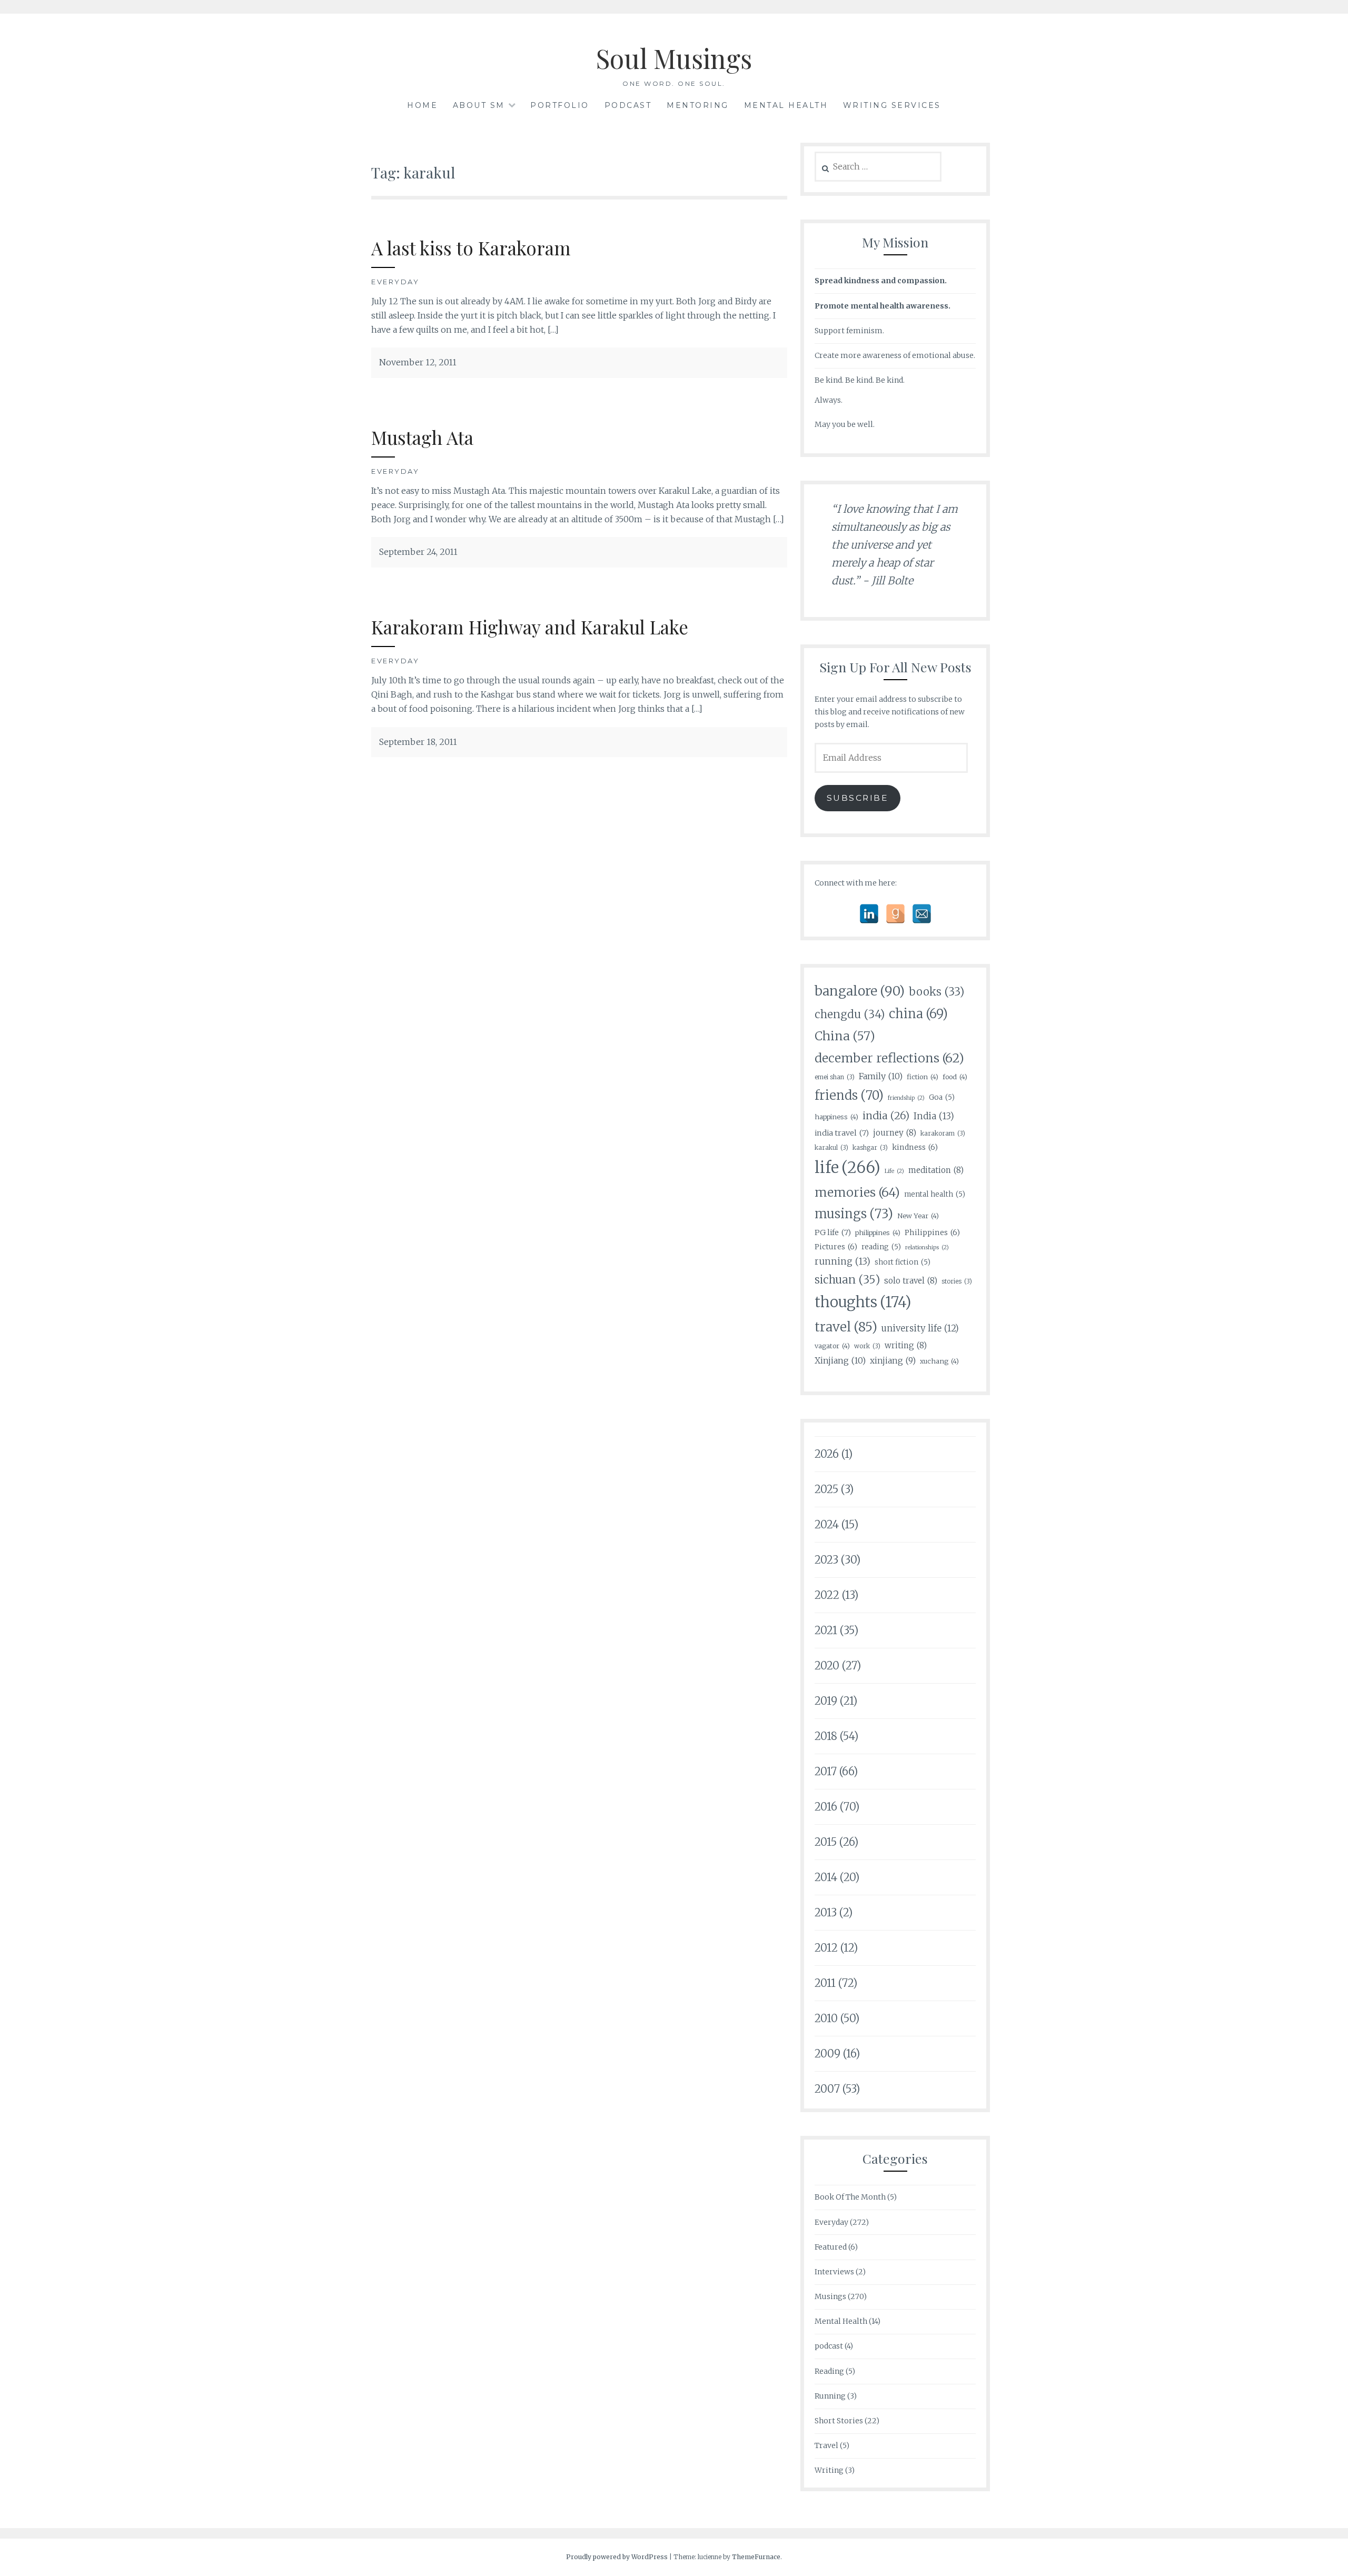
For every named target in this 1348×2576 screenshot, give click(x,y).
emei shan (835, 1077)
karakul (831, 1147)
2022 (827, 1595)
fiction (923, 1077)
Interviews (834, 2272)
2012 (826, 1948)
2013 (826, 1912)
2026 (827, 1454)
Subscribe (858, 798)
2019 (826, 1701)
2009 (827, 2053)
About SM (479, 105)
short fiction (903, 1262)
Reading (829, 2371)
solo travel (911, 1281)
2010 (826, 2018)
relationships (927, 1247)
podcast (829, 2346)
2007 (827, 2089)
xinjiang (893, 1361)
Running (830, 2396)
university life (920, 1329)
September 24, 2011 (418, 552)
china (918, 1014)
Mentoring (698, 105)
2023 (826, 1560)
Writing (829, 2470)
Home (422, 105)
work (867, 1346)
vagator (832, 1346)
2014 (826, 1877)
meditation (936, 1170)
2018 (826, 1736)
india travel (842, 1133)
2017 (826, 1771)
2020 (827, 1665)
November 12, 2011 (418, 362)
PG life (833, 1232)
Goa (942, 1097)
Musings (830, 2296)
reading (881, 1247)
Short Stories (839, 2421)
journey (895, 1133)
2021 (826, 1630)
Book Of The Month (850, 2197)
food (955, 1077)
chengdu (850, 1015)
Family (881, 1076)
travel (846, 1327)
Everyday (395, 282)
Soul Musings (674, 58)
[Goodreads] (895, 914)
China (845, 1036)
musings (854, 1214)
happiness (836, 1117)
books (936, 992)
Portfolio (560, 105)
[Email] (922, 914)
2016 (826, 1807)
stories (957, 1281)
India (934, 1116)
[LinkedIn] (869, 914)
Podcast (628, 105)
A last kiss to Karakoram (471, 248)
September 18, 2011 (418, 742)
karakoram (943, 1133)
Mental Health (786, 105)
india (886, 1116)
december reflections (889, 1058)
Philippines (932, 1232)
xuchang (939, 1361)
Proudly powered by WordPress (617, 2557)
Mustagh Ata (422, 437)
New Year (918, 1216)
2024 (827, 1524)
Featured (831, 2247)
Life (894, 1171)
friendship (906, 1098)
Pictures (836, 1247)
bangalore (860, 991)
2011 (825, 1983)
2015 (826, 1842)
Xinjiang (840, 1360)
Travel (826, 2445)
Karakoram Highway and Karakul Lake (530, 627)
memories (857, 1192)
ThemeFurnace (756, 2557)
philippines (878, 1232)
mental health (935, 1194)
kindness (915, 1147)
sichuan (847, 1280)
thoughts (863, 1302)
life (848, 1167)
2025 (826, 1489)
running (843, 1261)
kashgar (870, 1147)
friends (849, 1095)
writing (906, 1345)
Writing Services (892, 105)
